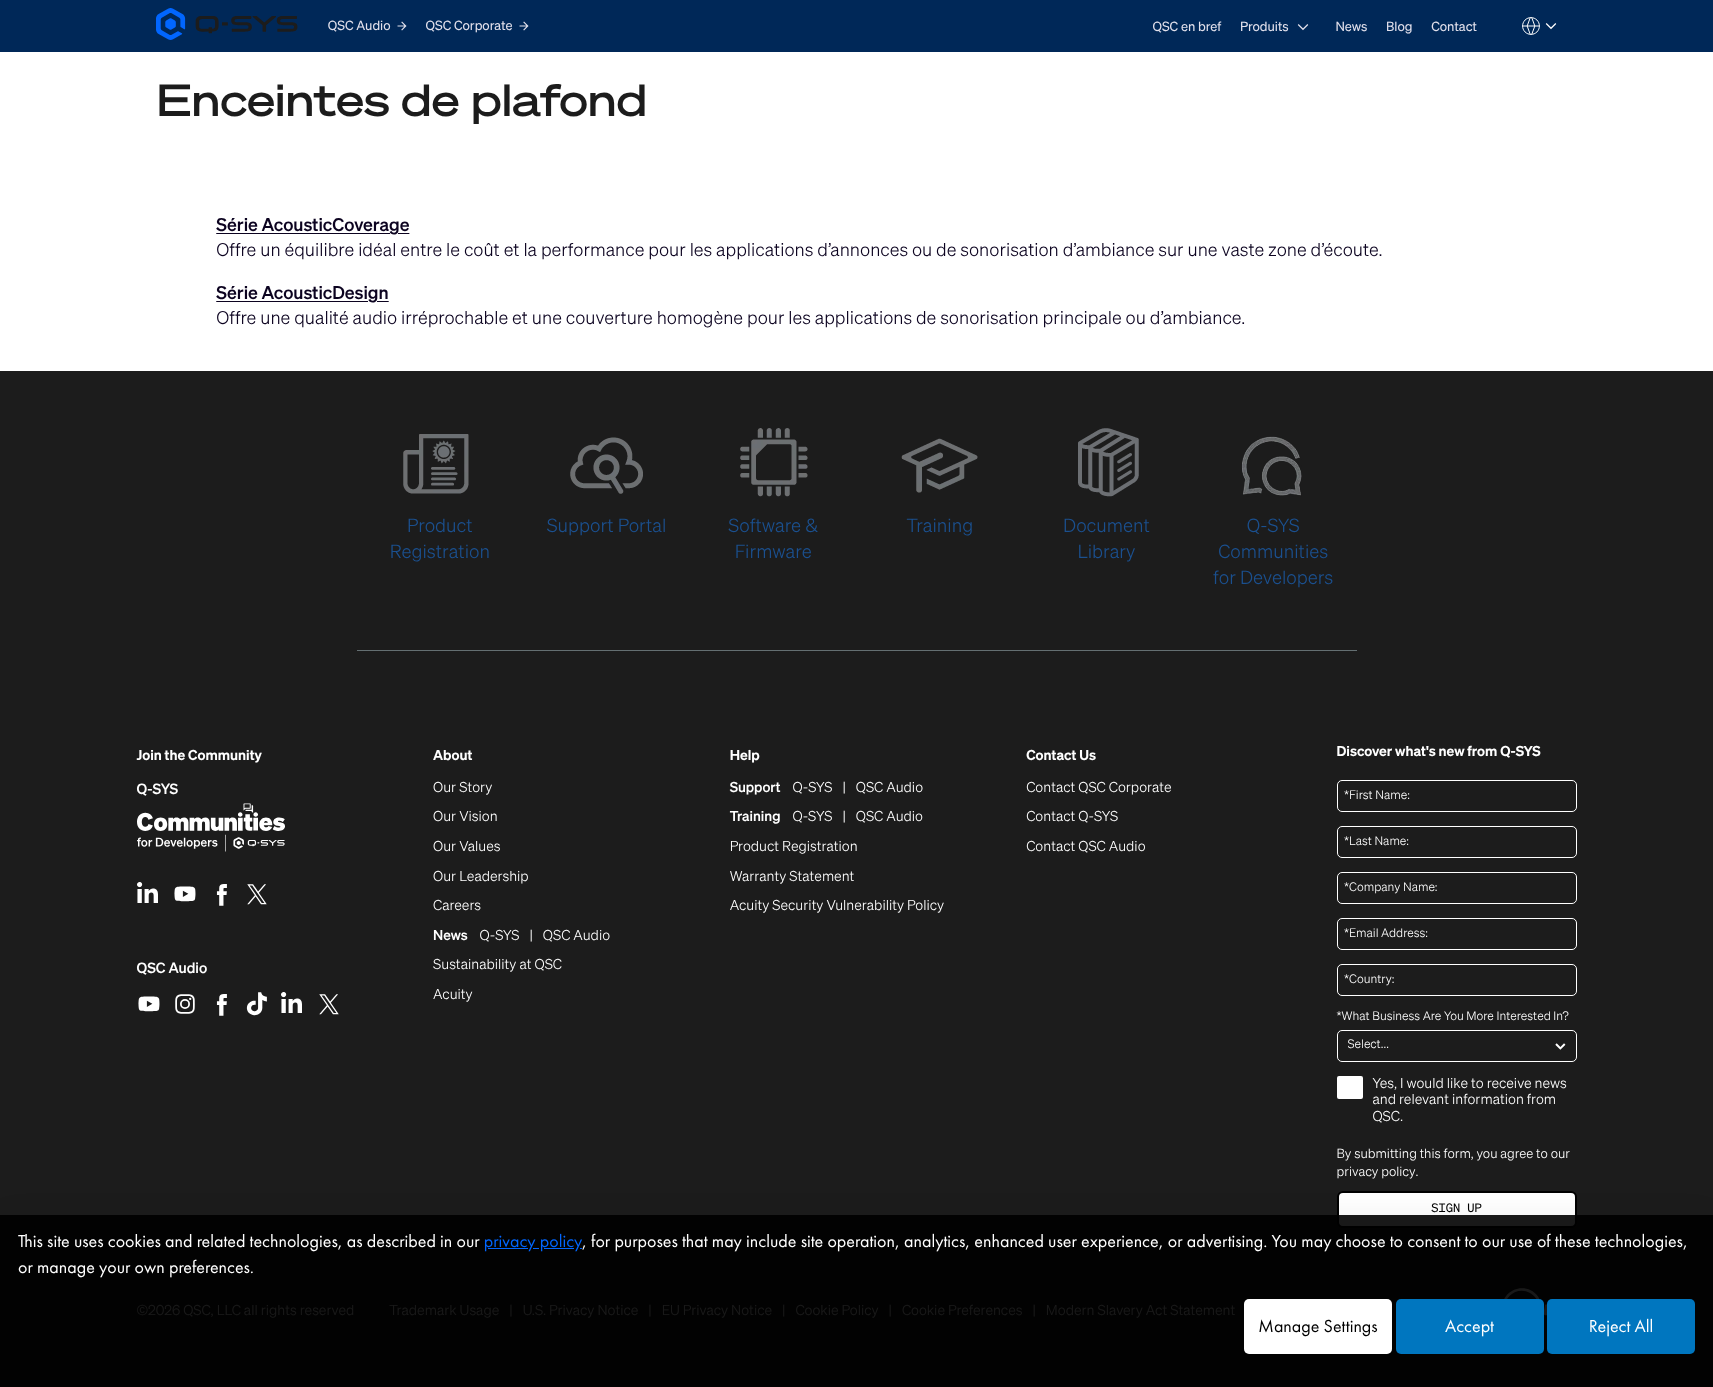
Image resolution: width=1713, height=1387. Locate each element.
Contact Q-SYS (1072, 816)
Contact (1454, 26)
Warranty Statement (792, 877)
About (452, 756)
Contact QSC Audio (1085, 847)
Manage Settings (1317, 1326)
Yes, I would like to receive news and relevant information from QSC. (1470, 1101)
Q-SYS (158, 789)
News (1351, 26)
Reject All (1621, 1326)
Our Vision (465, 817)
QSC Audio (172, 975)
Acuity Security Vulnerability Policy (837, 906)
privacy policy (1376, 1171)
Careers (457, 906)
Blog (1399, 26)
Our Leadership (481, 877)
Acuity (453, 995)
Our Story (462, 788)
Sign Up (1456, 1208)
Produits (1264, 26)
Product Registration (794, 847)
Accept (1469, 1326)
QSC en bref (1187, 26)
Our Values (466, 847)
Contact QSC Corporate (1098, 788)
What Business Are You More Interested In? (1453, 1017)
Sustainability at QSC (497, 965)
